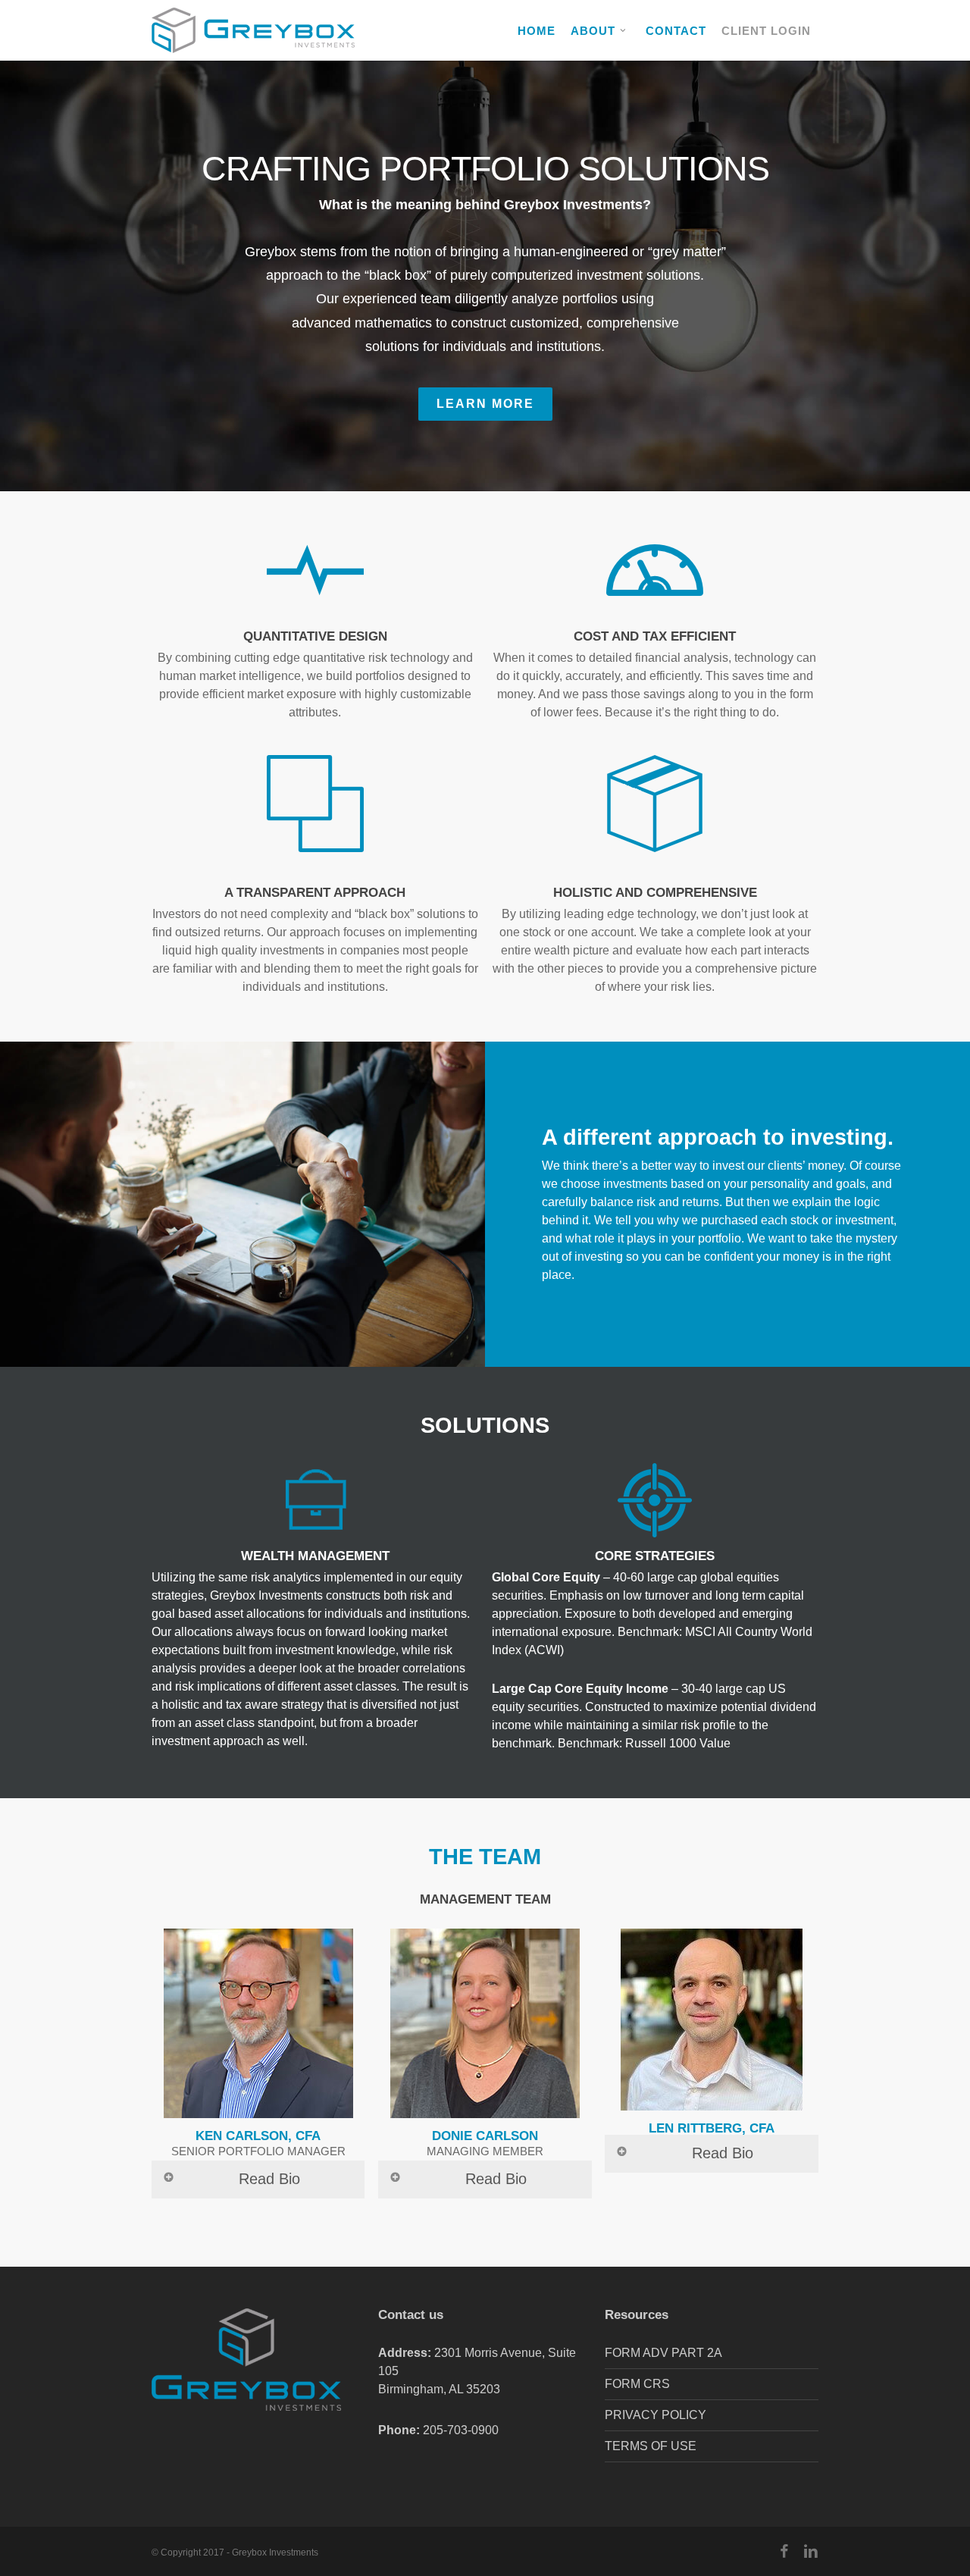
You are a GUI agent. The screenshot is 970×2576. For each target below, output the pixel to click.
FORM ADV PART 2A (663, 2353)
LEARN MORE (485, 404)
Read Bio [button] (269, 2179)
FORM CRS (637, 2384)
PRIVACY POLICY (656, 2415)
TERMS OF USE (651, 2446)
